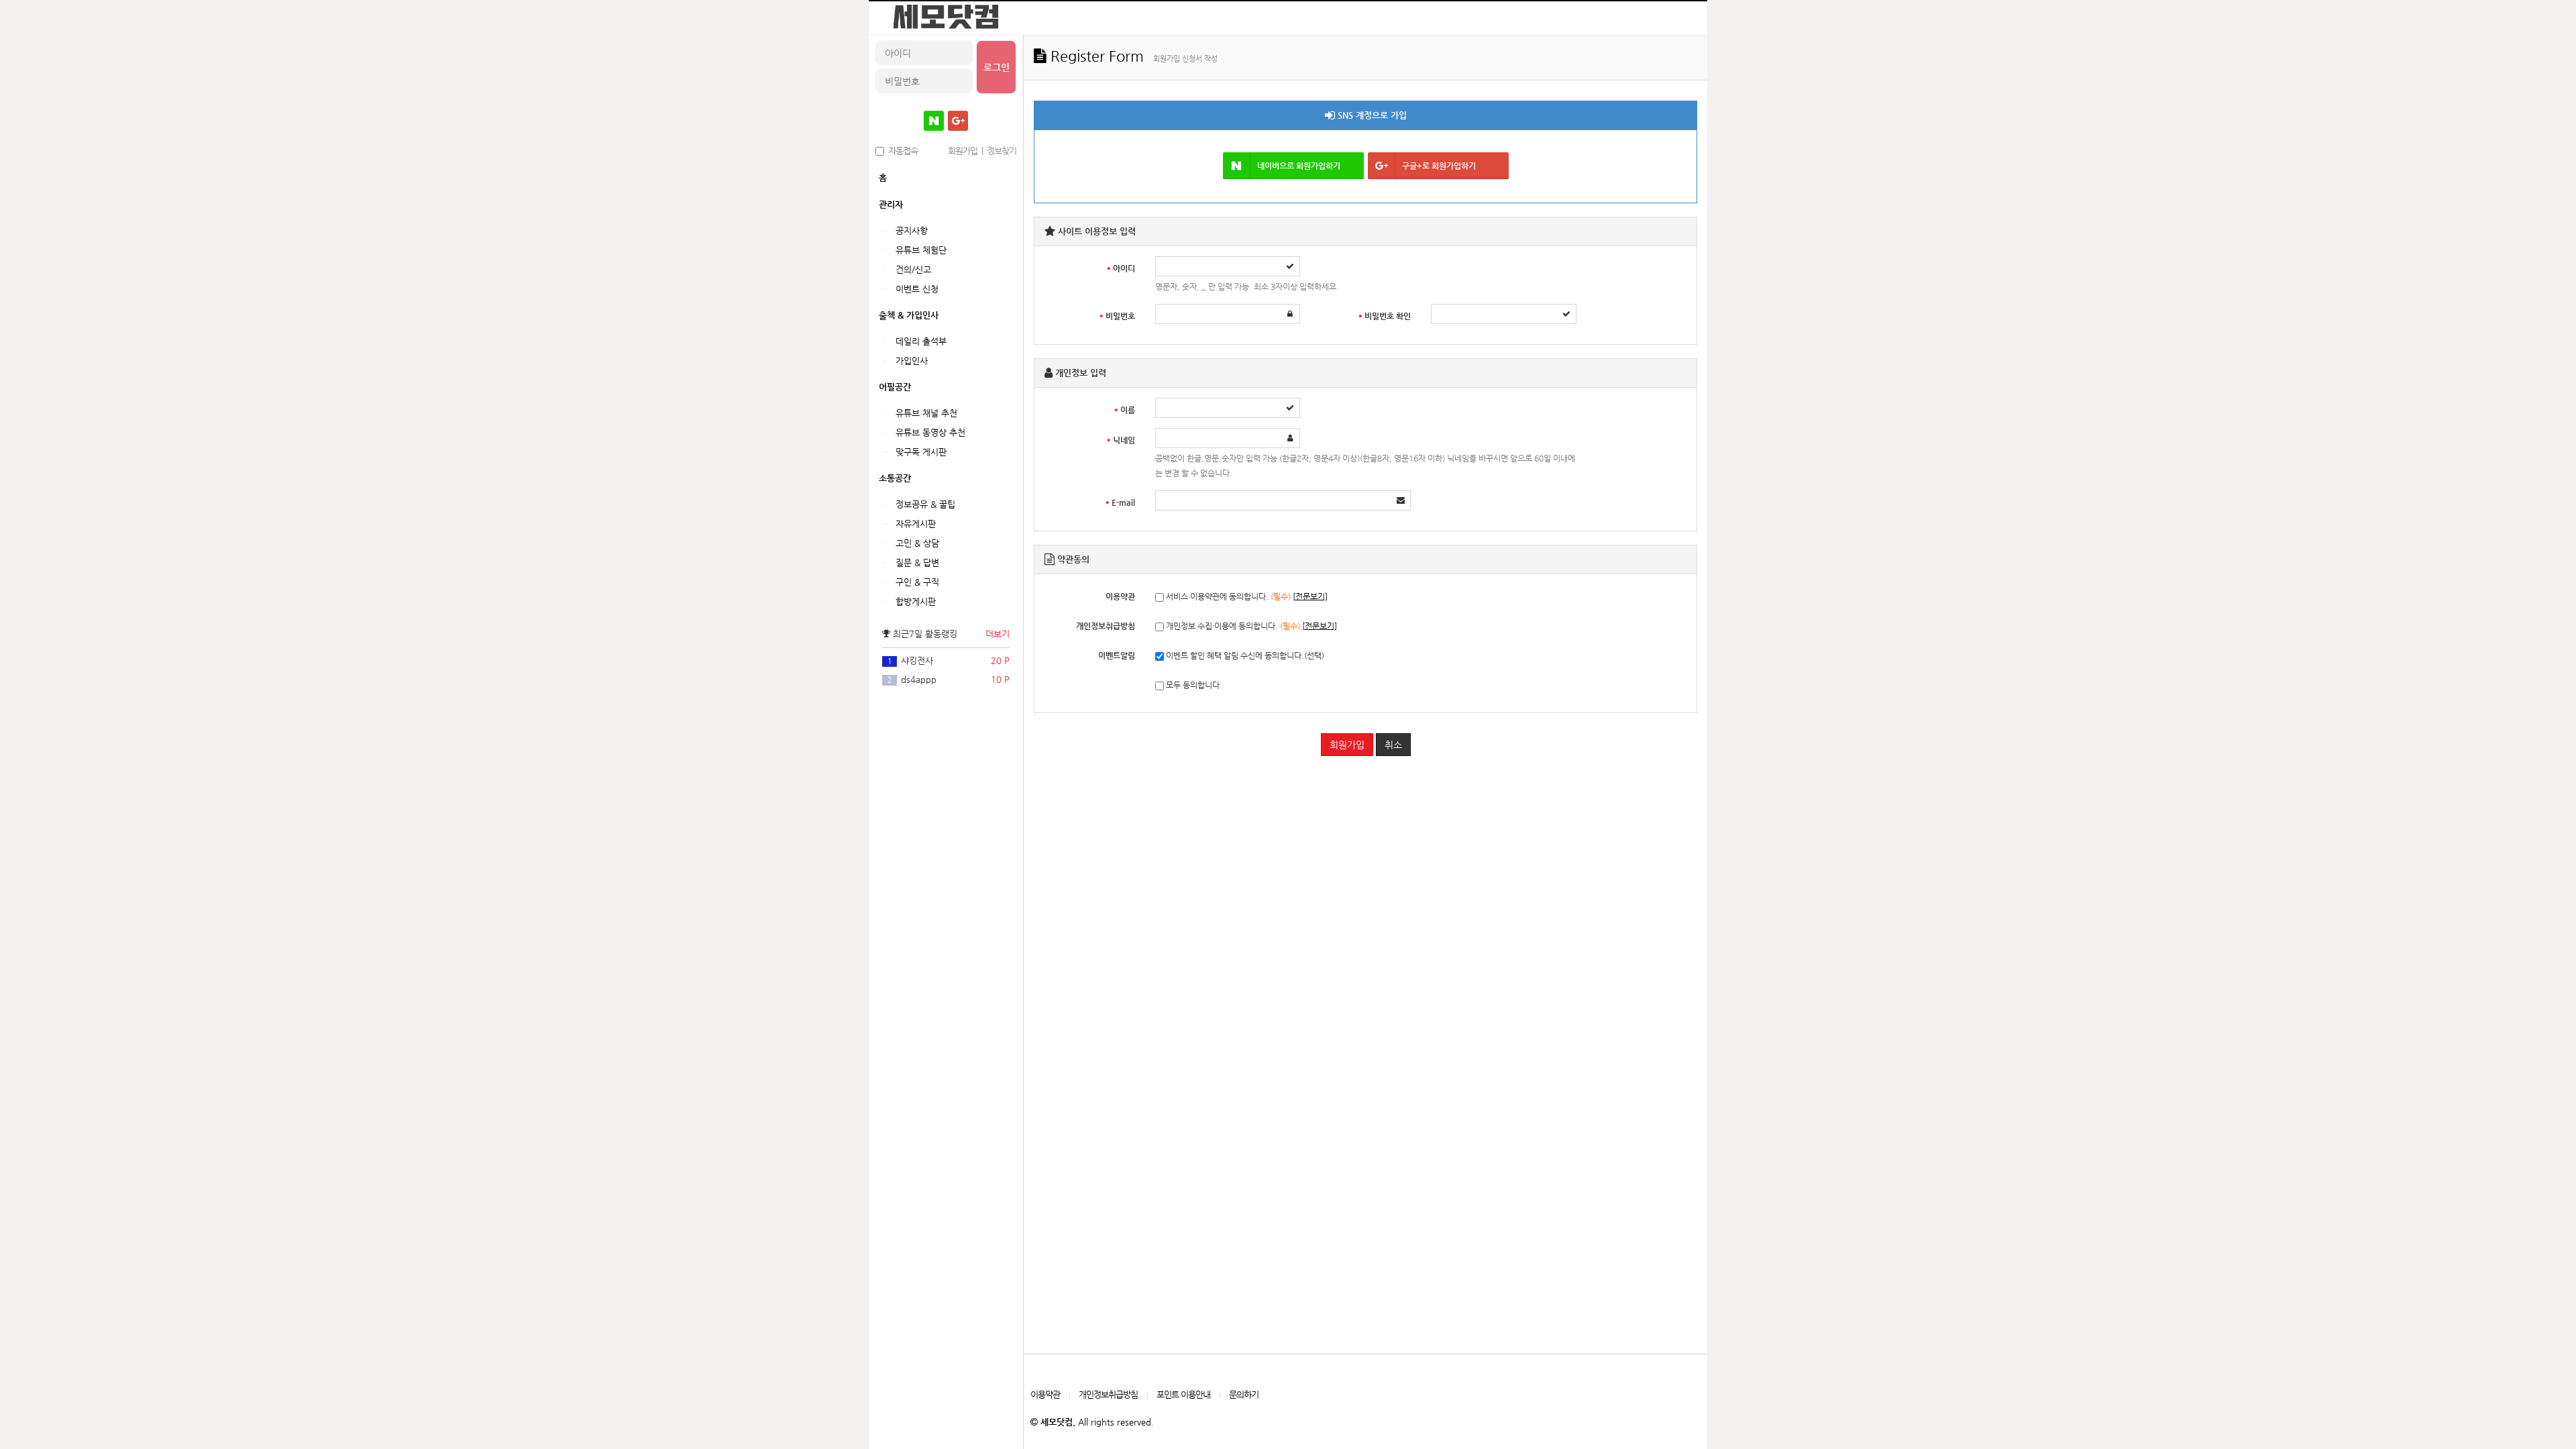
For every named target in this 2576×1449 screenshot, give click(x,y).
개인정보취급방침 (1108, 1394)
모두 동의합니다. (1193, 685)
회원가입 (1347, 745)
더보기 (998, 634)
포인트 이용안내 (1183, 1394)
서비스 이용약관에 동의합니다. (1246, 596)
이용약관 (1045, 1394)
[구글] (958, 121)
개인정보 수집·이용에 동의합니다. (1250, 626)
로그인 (997, 67)
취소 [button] (1393, 745)
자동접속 (901, 151)
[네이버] (934, 121)
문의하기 (1244, 1394)
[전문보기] (1310, 596)
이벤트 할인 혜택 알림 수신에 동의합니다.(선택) (1244, 655)
